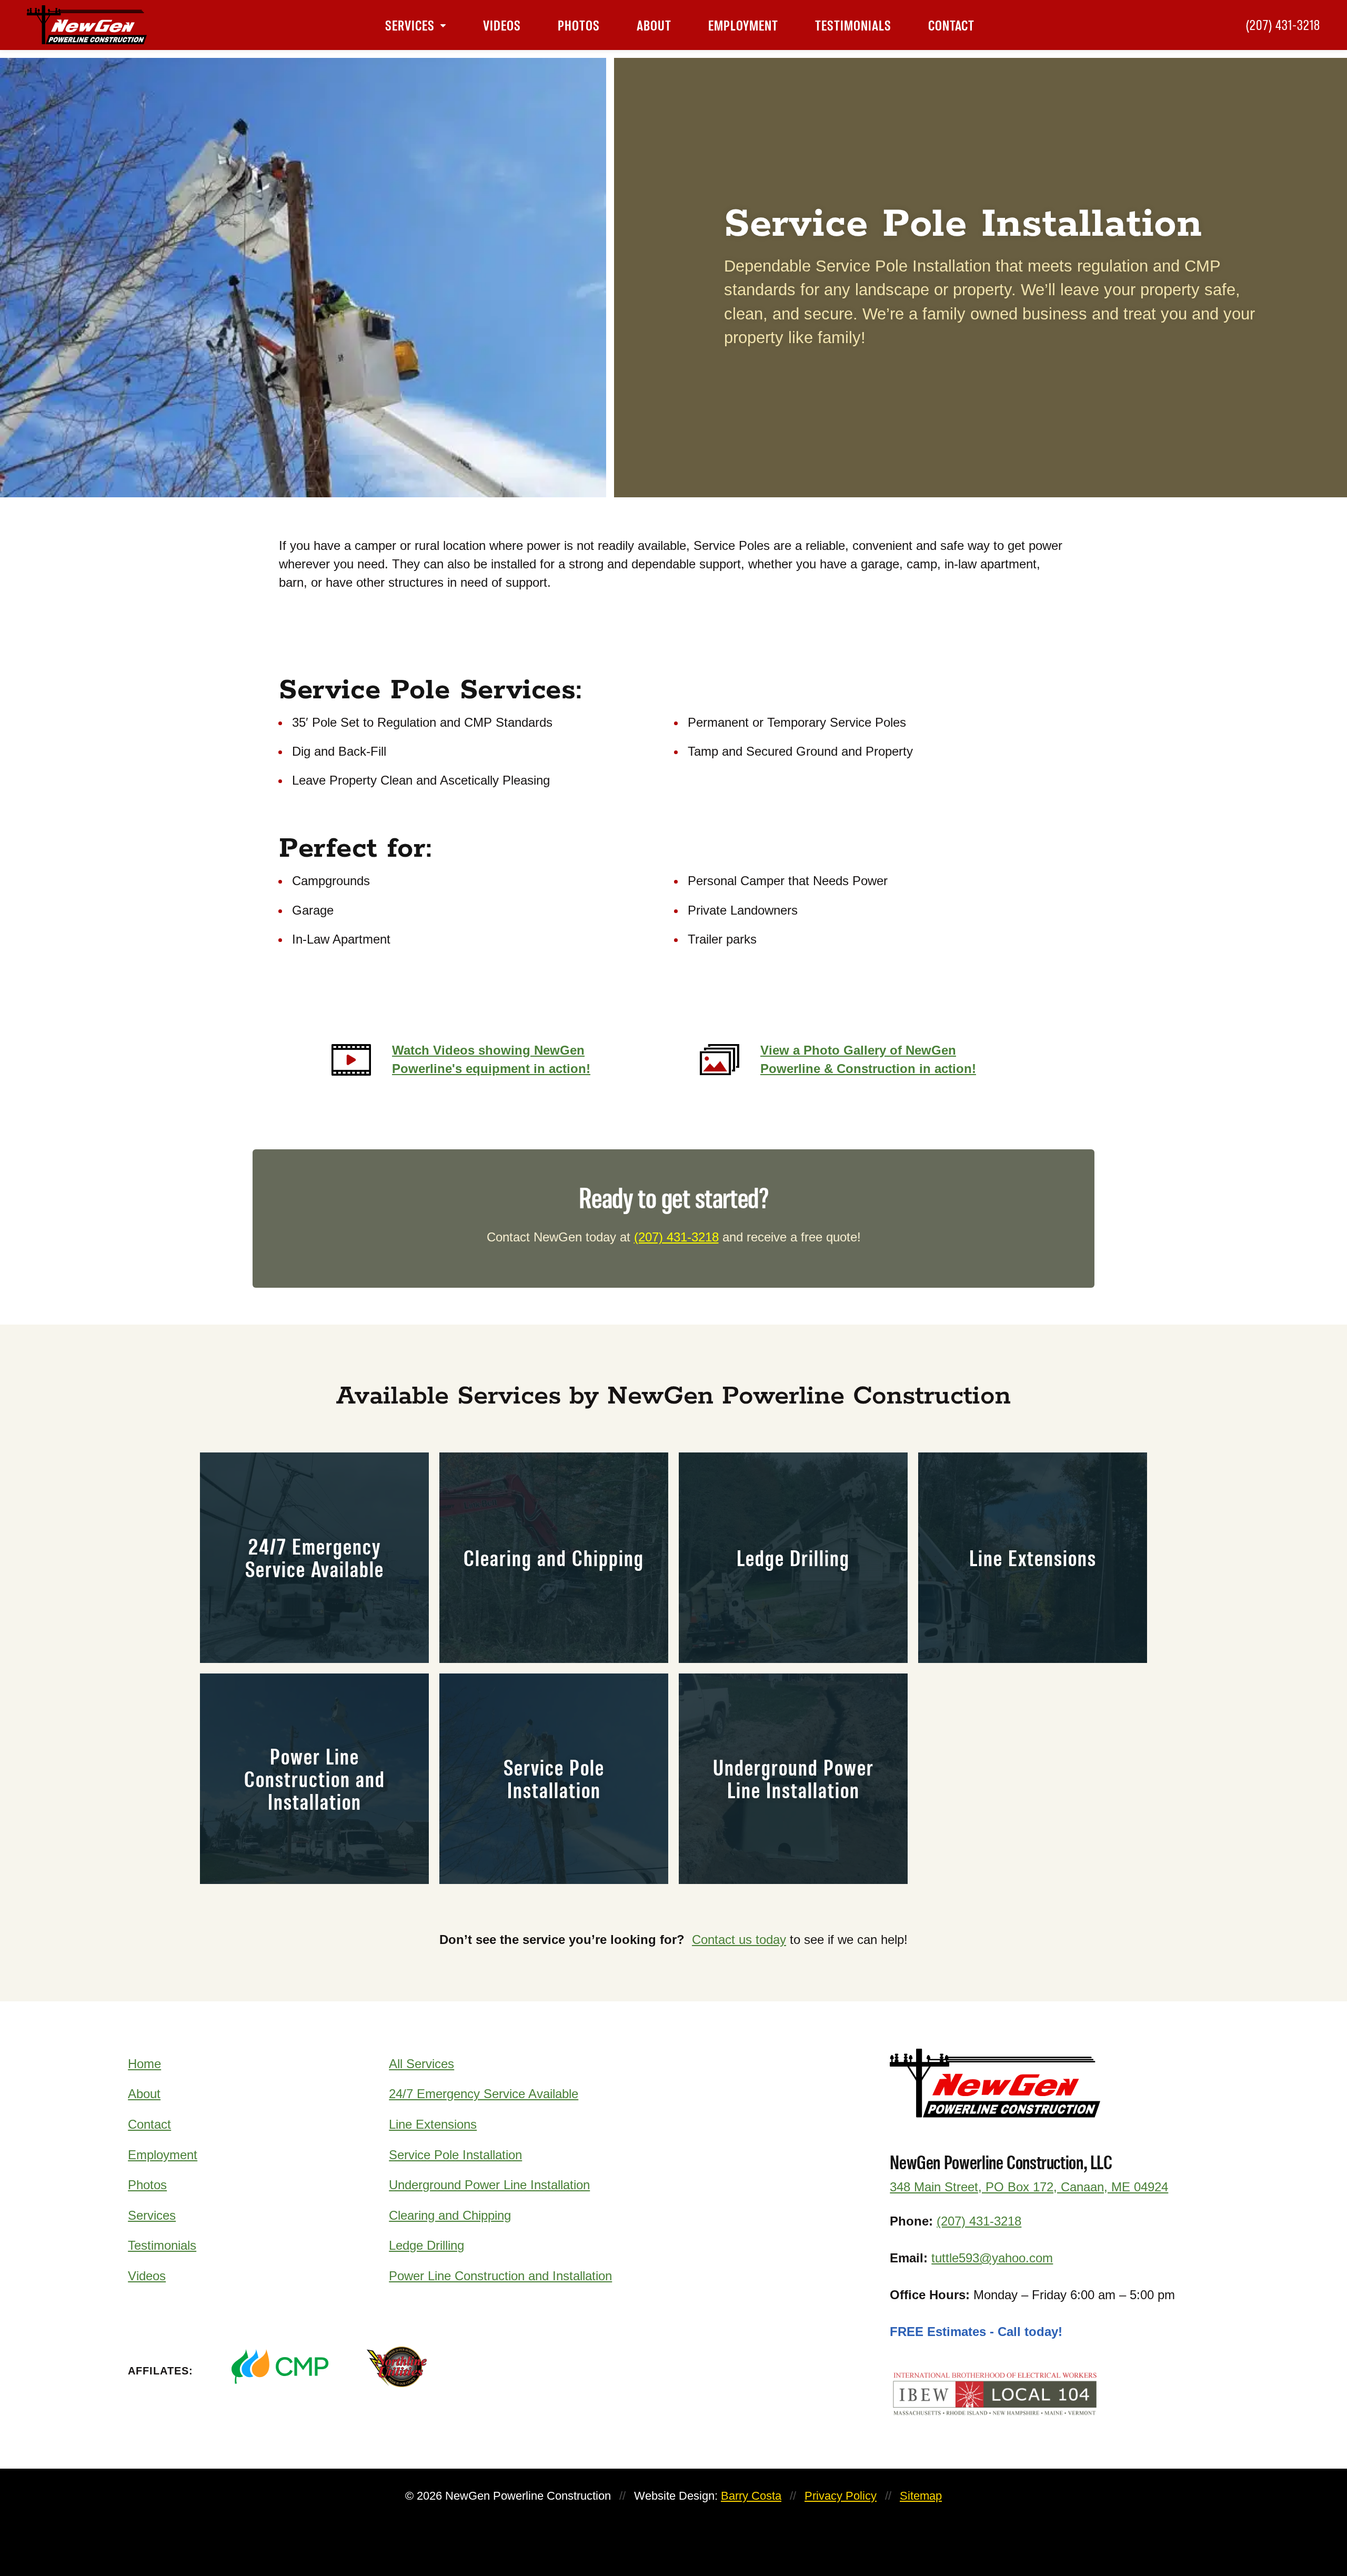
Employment (743, 25)
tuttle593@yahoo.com (992, 2258)
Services (410, 25)
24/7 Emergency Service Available (484, 2094)
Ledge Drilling (426, 2245)
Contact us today (739, 1939)
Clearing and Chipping (450, 2215)
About (654, 25)
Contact (951, 25)
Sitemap (921, 2496)
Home (144, 2064)
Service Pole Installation (455, 2155)
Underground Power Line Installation (489, 2185)
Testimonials (853, 25)
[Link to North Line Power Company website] (433, 2367)
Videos (502, 25)
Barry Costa (751, 2496)
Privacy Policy (841, 2496)
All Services (421, 2064)
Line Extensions (433, 2124)
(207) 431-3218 (1283, 25)
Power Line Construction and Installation (500, 2276)
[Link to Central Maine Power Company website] (280, 2367)
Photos (579, 25)
